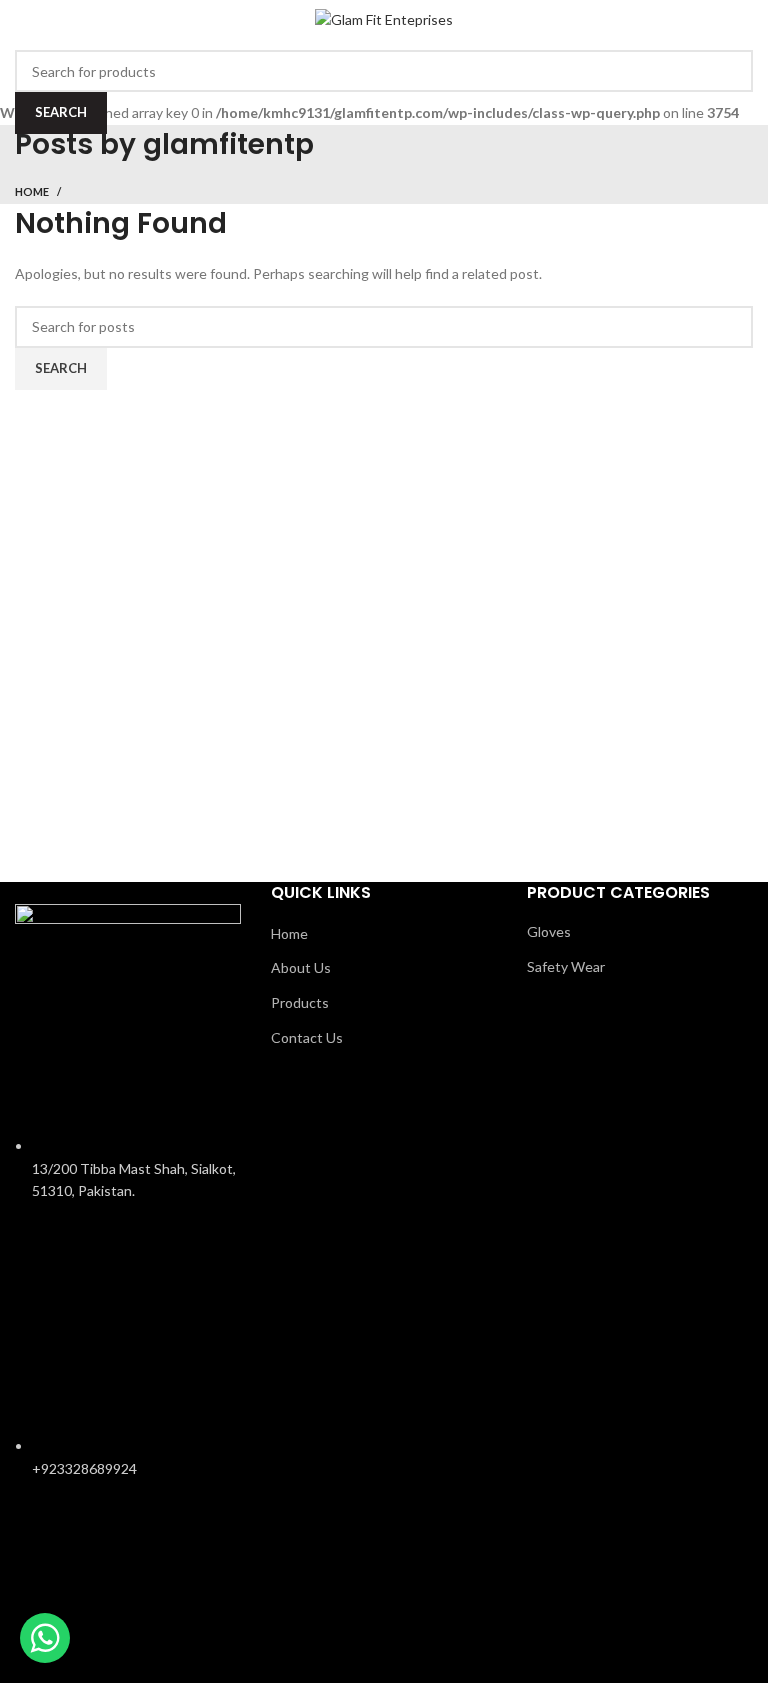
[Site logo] (384, 18)
